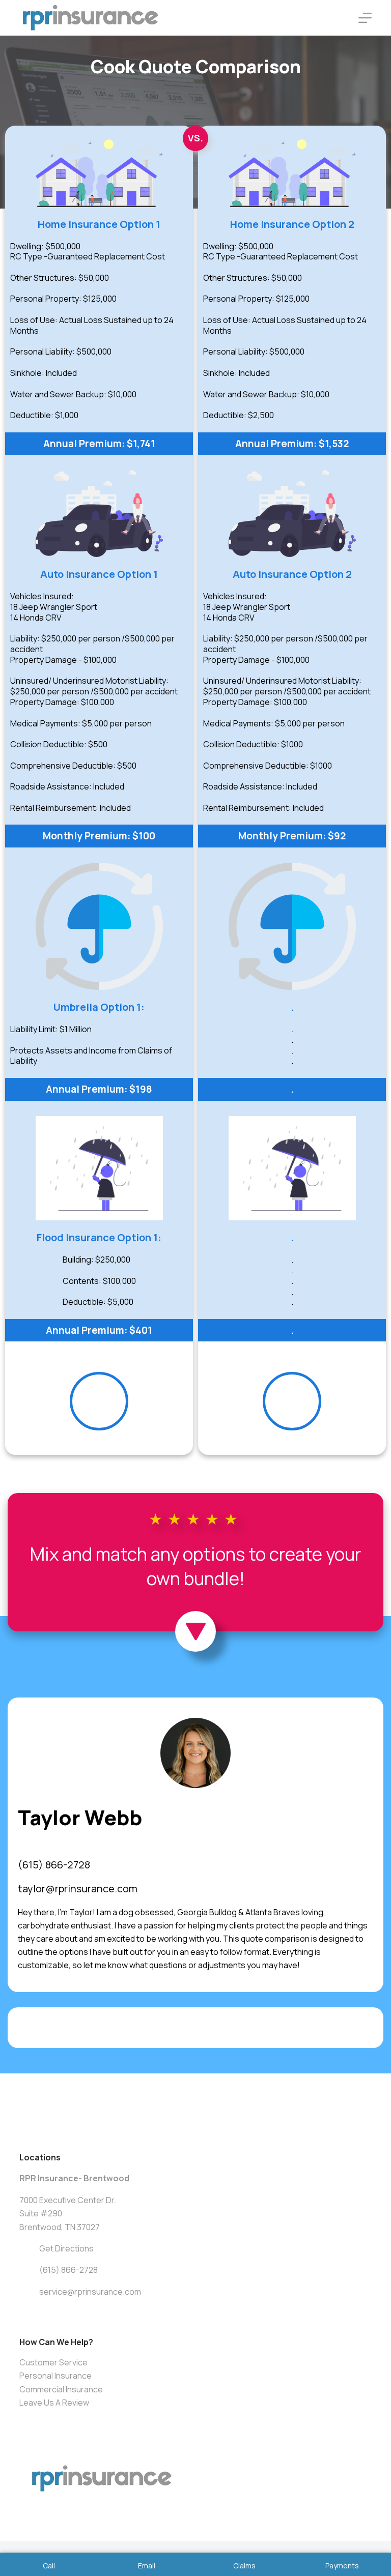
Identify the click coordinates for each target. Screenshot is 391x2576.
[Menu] (365, 18)
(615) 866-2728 (54, 1865)
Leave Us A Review (54, 2403)
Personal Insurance (55, 2376)
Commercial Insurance (61, 2389)
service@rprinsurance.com (90, 2292)
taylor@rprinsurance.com (78, 1889)
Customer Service (53, 2362)
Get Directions (66, 2248)
